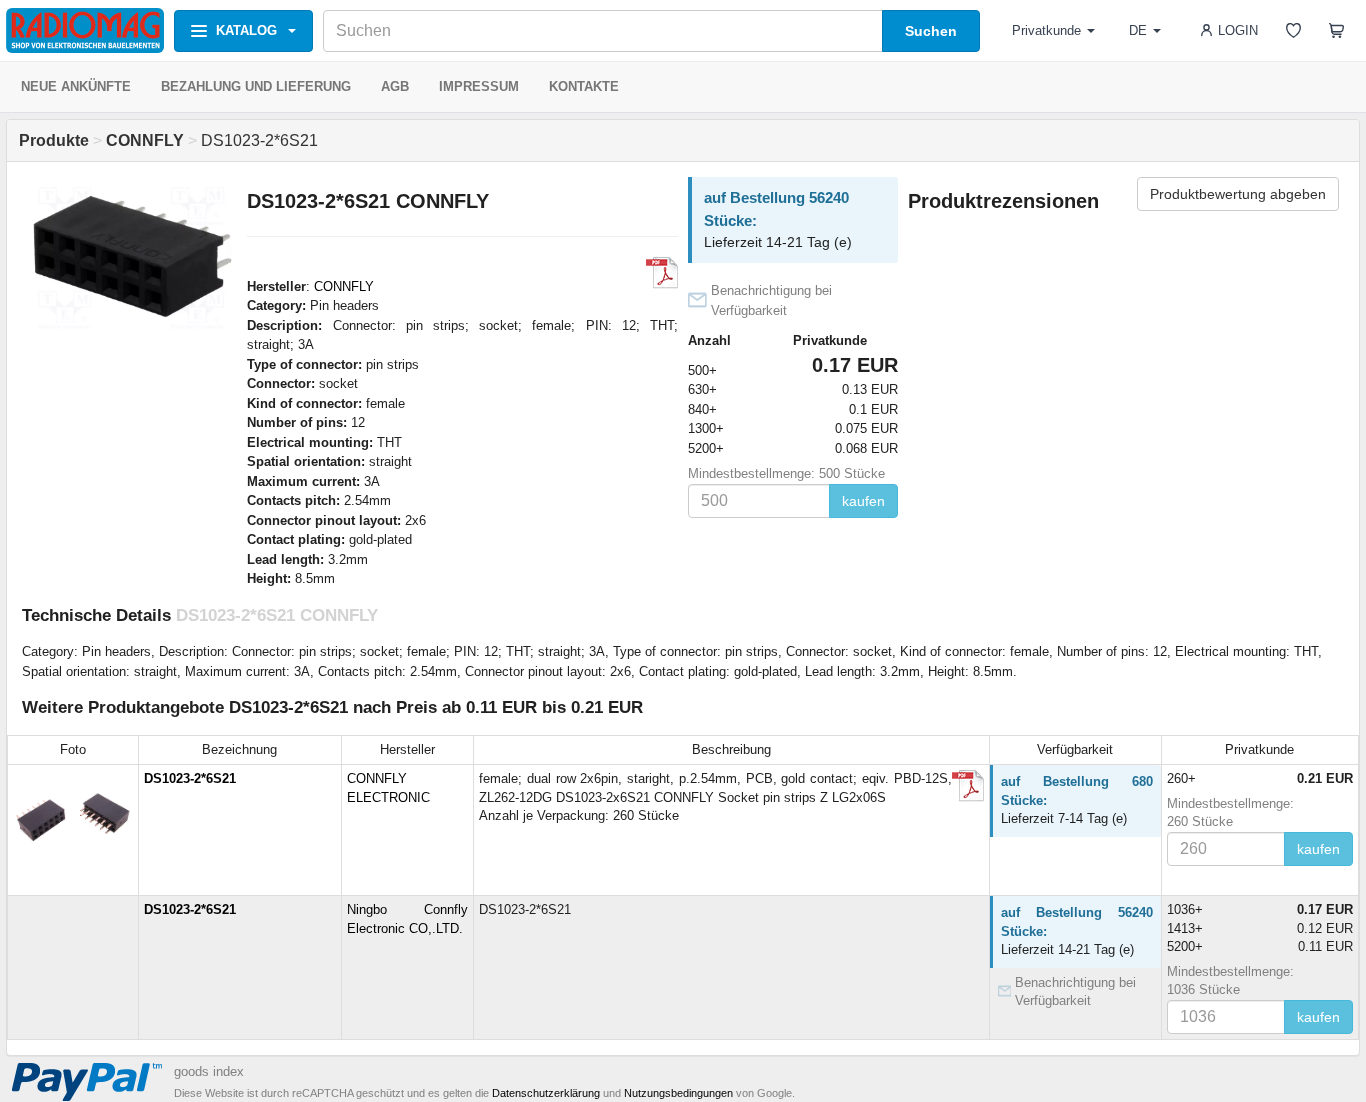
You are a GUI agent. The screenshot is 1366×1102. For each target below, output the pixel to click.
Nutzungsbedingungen (678, 1093)
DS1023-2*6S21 (190, 778)
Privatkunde (1046, 30)
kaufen (863, 501)
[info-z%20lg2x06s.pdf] (968, 786)
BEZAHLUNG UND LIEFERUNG (256, 86)
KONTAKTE (584, 86)
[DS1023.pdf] (662, 273)
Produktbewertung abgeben (1238, 194)
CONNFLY (344, 286)
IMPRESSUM (479, 86)
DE (1138, 30)
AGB (395, 86)
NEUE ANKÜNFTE (76, 86)
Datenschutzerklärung (546, 1093)
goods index (209, 1071)
